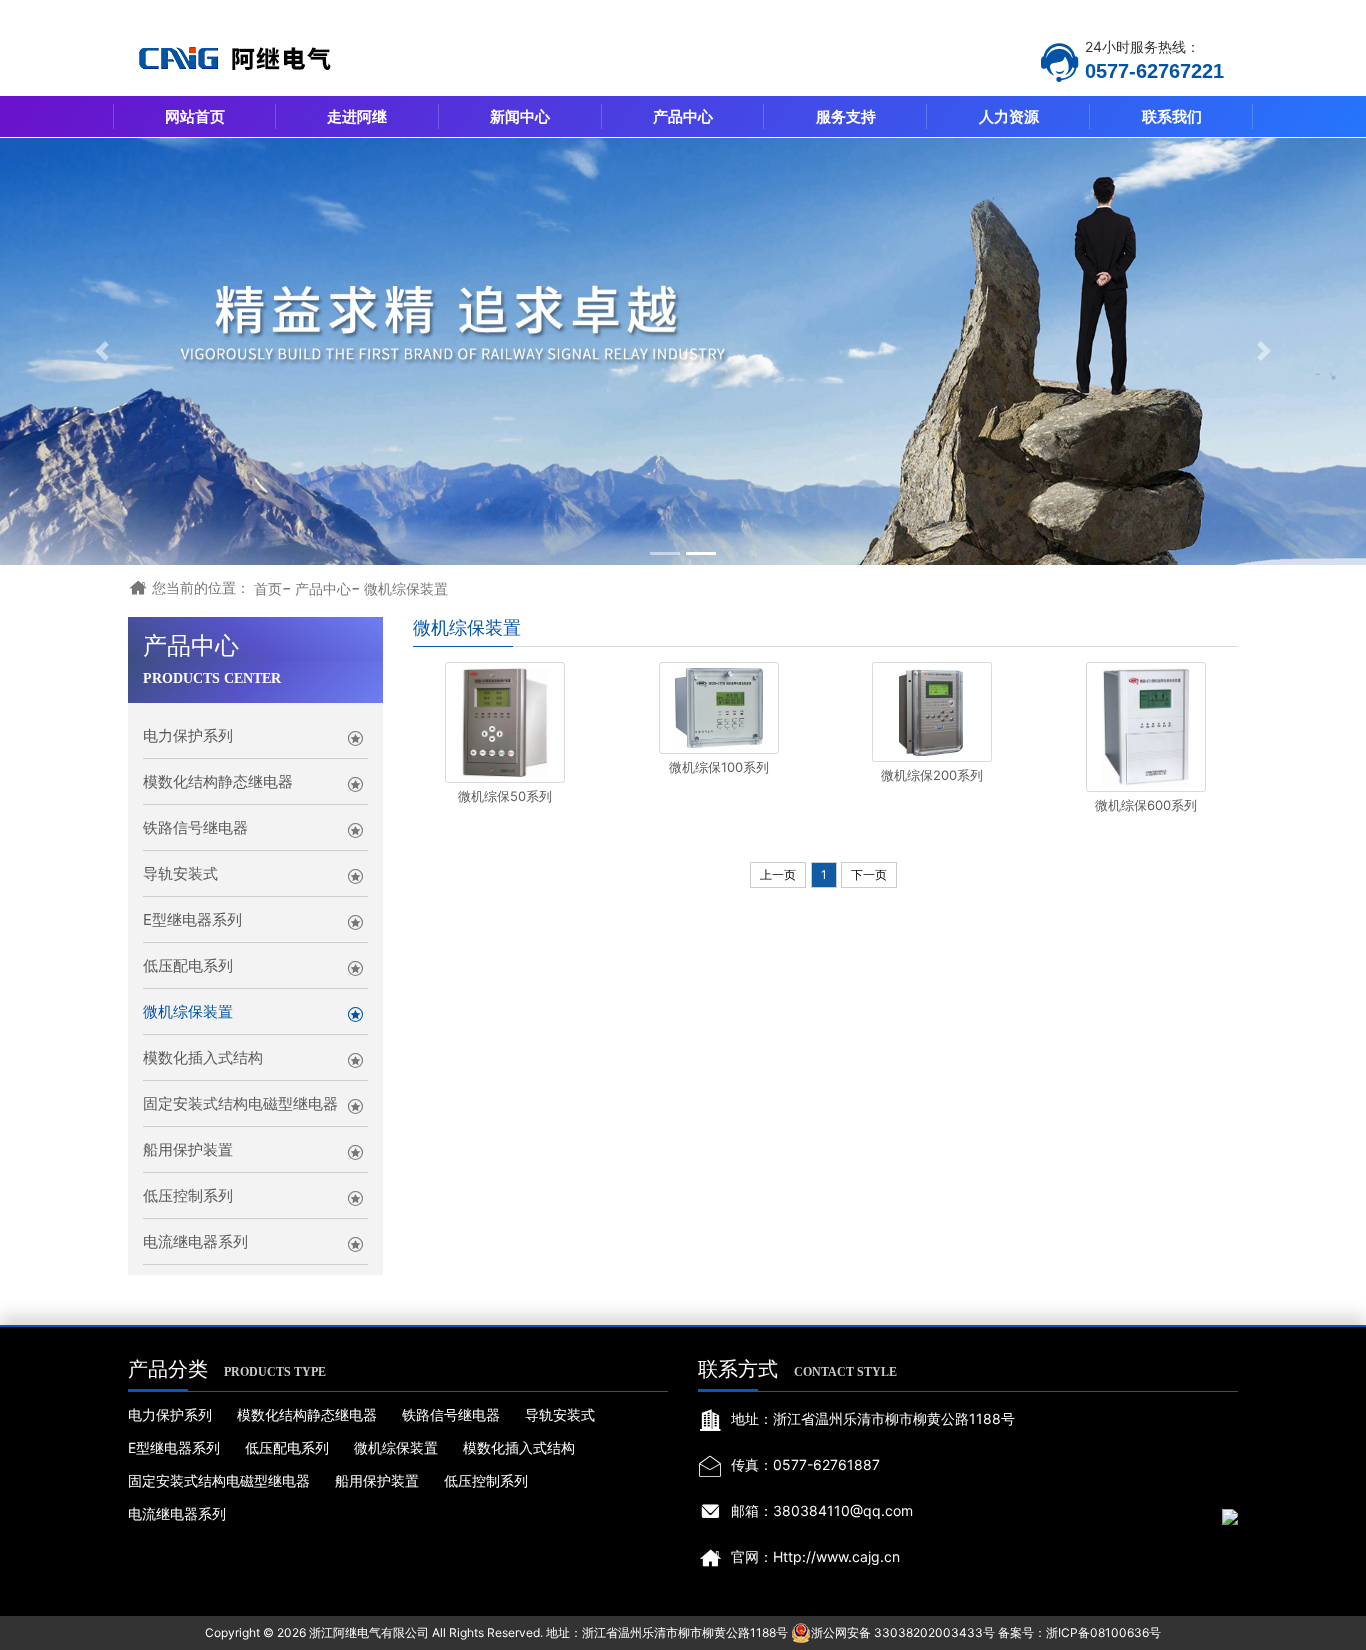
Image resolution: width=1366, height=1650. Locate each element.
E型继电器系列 (192, 919)
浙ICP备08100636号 (1103, 1632)
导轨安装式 (180, 873)
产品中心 (683, 116)
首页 (268, 588)
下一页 (869, 874)
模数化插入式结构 (203, 1057)
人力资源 (1009, 116)
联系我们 (1172, 116)
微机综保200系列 (932, 775)
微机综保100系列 (719, 767)
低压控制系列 (188, 1195)
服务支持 (846, 116)
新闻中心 (520, 116)
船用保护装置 (188, 1149)
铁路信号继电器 (195, 827)
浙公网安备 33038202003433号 (903, 1632)
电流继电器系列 (195, 1241)
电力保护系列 (188, 735)
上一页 (778, 874)
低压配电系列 (188, 965)
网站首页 (195, 116)
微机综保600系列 (1146, 805)
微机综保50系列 (505, 796)
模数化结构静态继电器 (218, 781)
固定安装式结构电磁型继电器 (240, 1103)
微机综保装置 (406, 588)
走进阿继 (357, 116)
